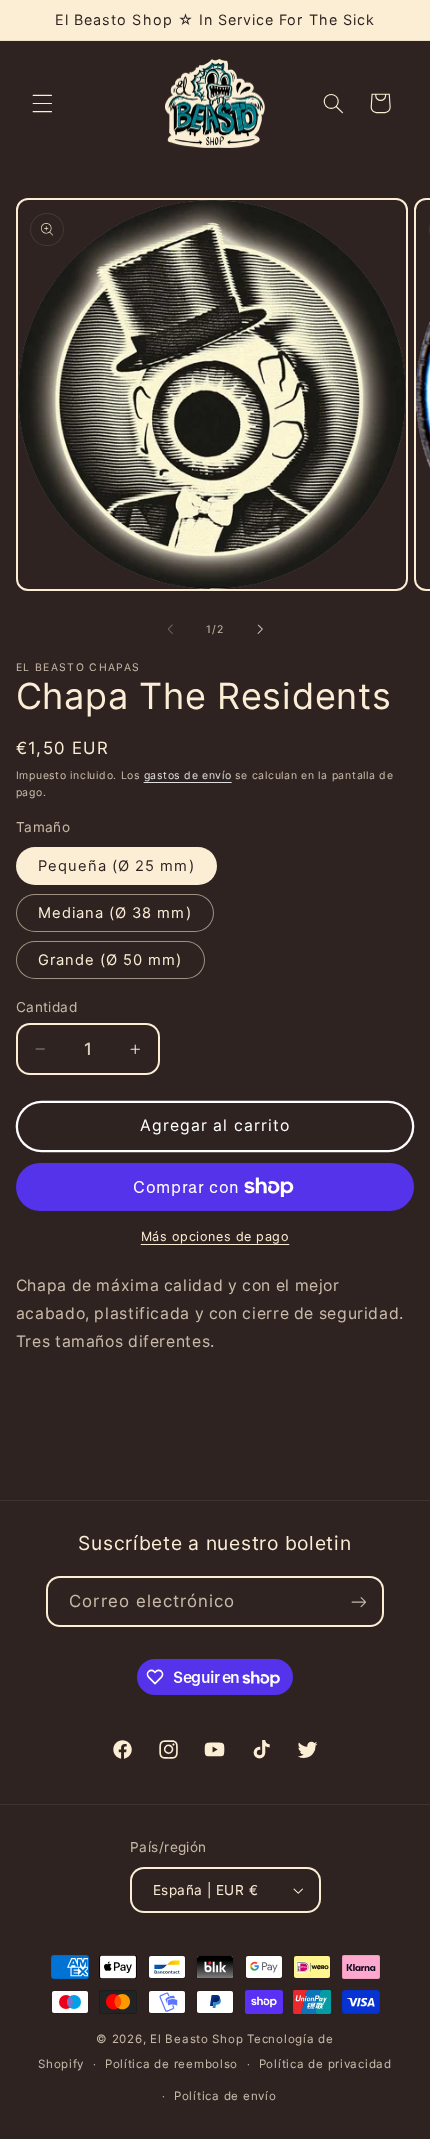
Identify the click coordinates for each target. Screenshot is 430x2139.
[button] (42, 103)
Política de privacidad (325, 2064)
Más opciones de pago (215, 1236)
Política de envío (225, 2096)
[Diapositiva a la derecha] (260, 629)
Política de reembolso (171, 2064)
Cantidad (46, 1007)
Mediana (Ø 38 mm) (115, 913)
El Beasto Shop (196, 2039)
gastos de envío (188, 775)
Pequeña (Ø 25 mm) (116, 866)
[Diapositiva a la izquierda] (170, 629)
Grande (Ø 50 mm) (110, 960)
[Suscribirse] (358, 1601)
